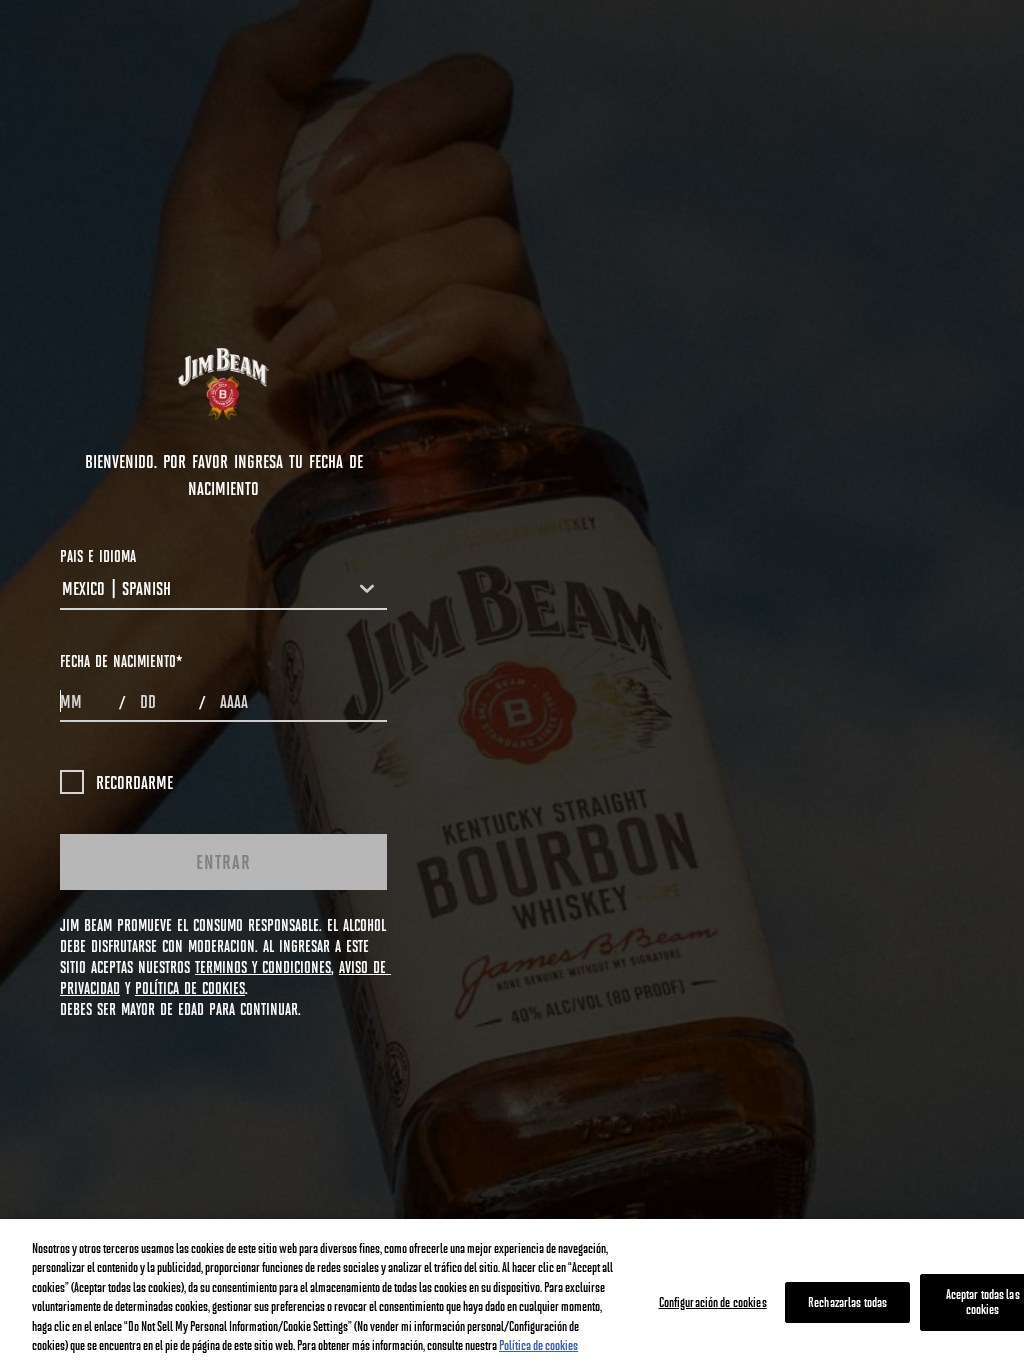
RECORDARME (134, 782)
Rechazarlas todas (847, 1302)
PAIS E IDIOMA (98, 555)
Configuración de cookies (713, 1302)
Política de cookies (538, 1345)
